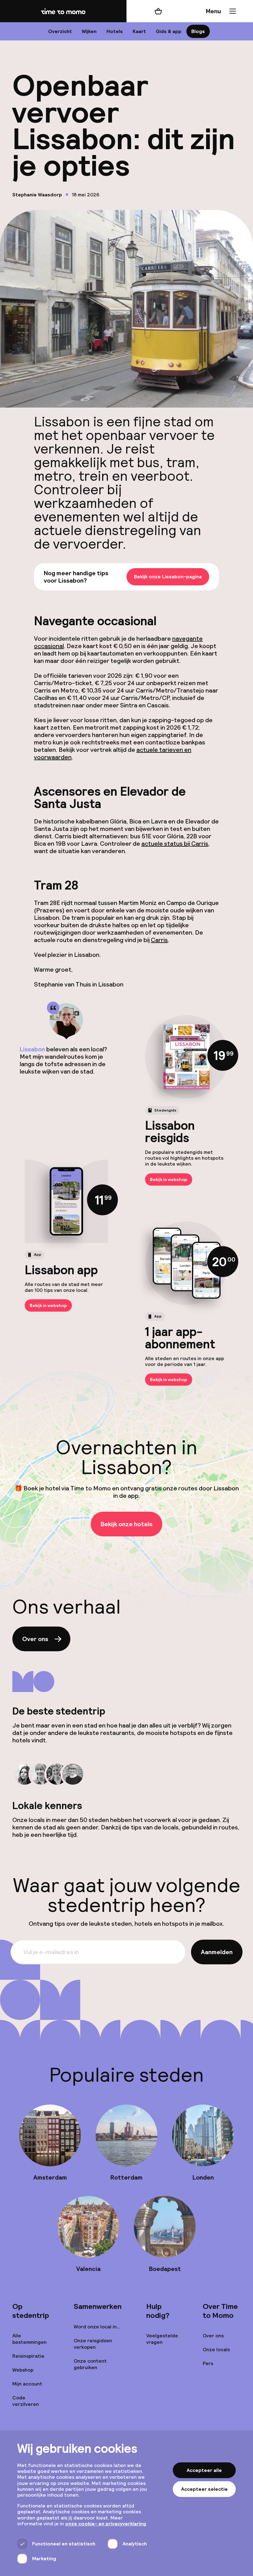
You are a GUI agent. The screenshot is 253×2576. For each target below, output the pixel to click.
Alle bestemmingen (29, 2339)
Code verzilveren (26, 2401)
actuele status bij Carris (175, 844)
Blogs (198, 31)
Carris (159, 940)
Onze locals (216, 2350)
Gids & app (169, 31)
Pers (208, 2363)
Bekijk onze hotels (126, 1524)
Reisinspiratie (28, 2356)
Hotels (115, 31)
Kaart (139, 31)
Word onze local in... (97, 2327)
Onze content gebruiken (90, 2364)
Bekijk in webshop (169, 1179)
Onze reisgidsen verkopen (93, 2344)
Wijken (89, 31)
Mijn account (27, 2384)
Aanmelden (217, 1952)
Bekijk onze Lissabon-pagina (168, 577)
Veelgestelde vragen (162, 2339)
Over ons (35, 1639)
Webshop (23, 2370)
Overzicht (60, 31)
